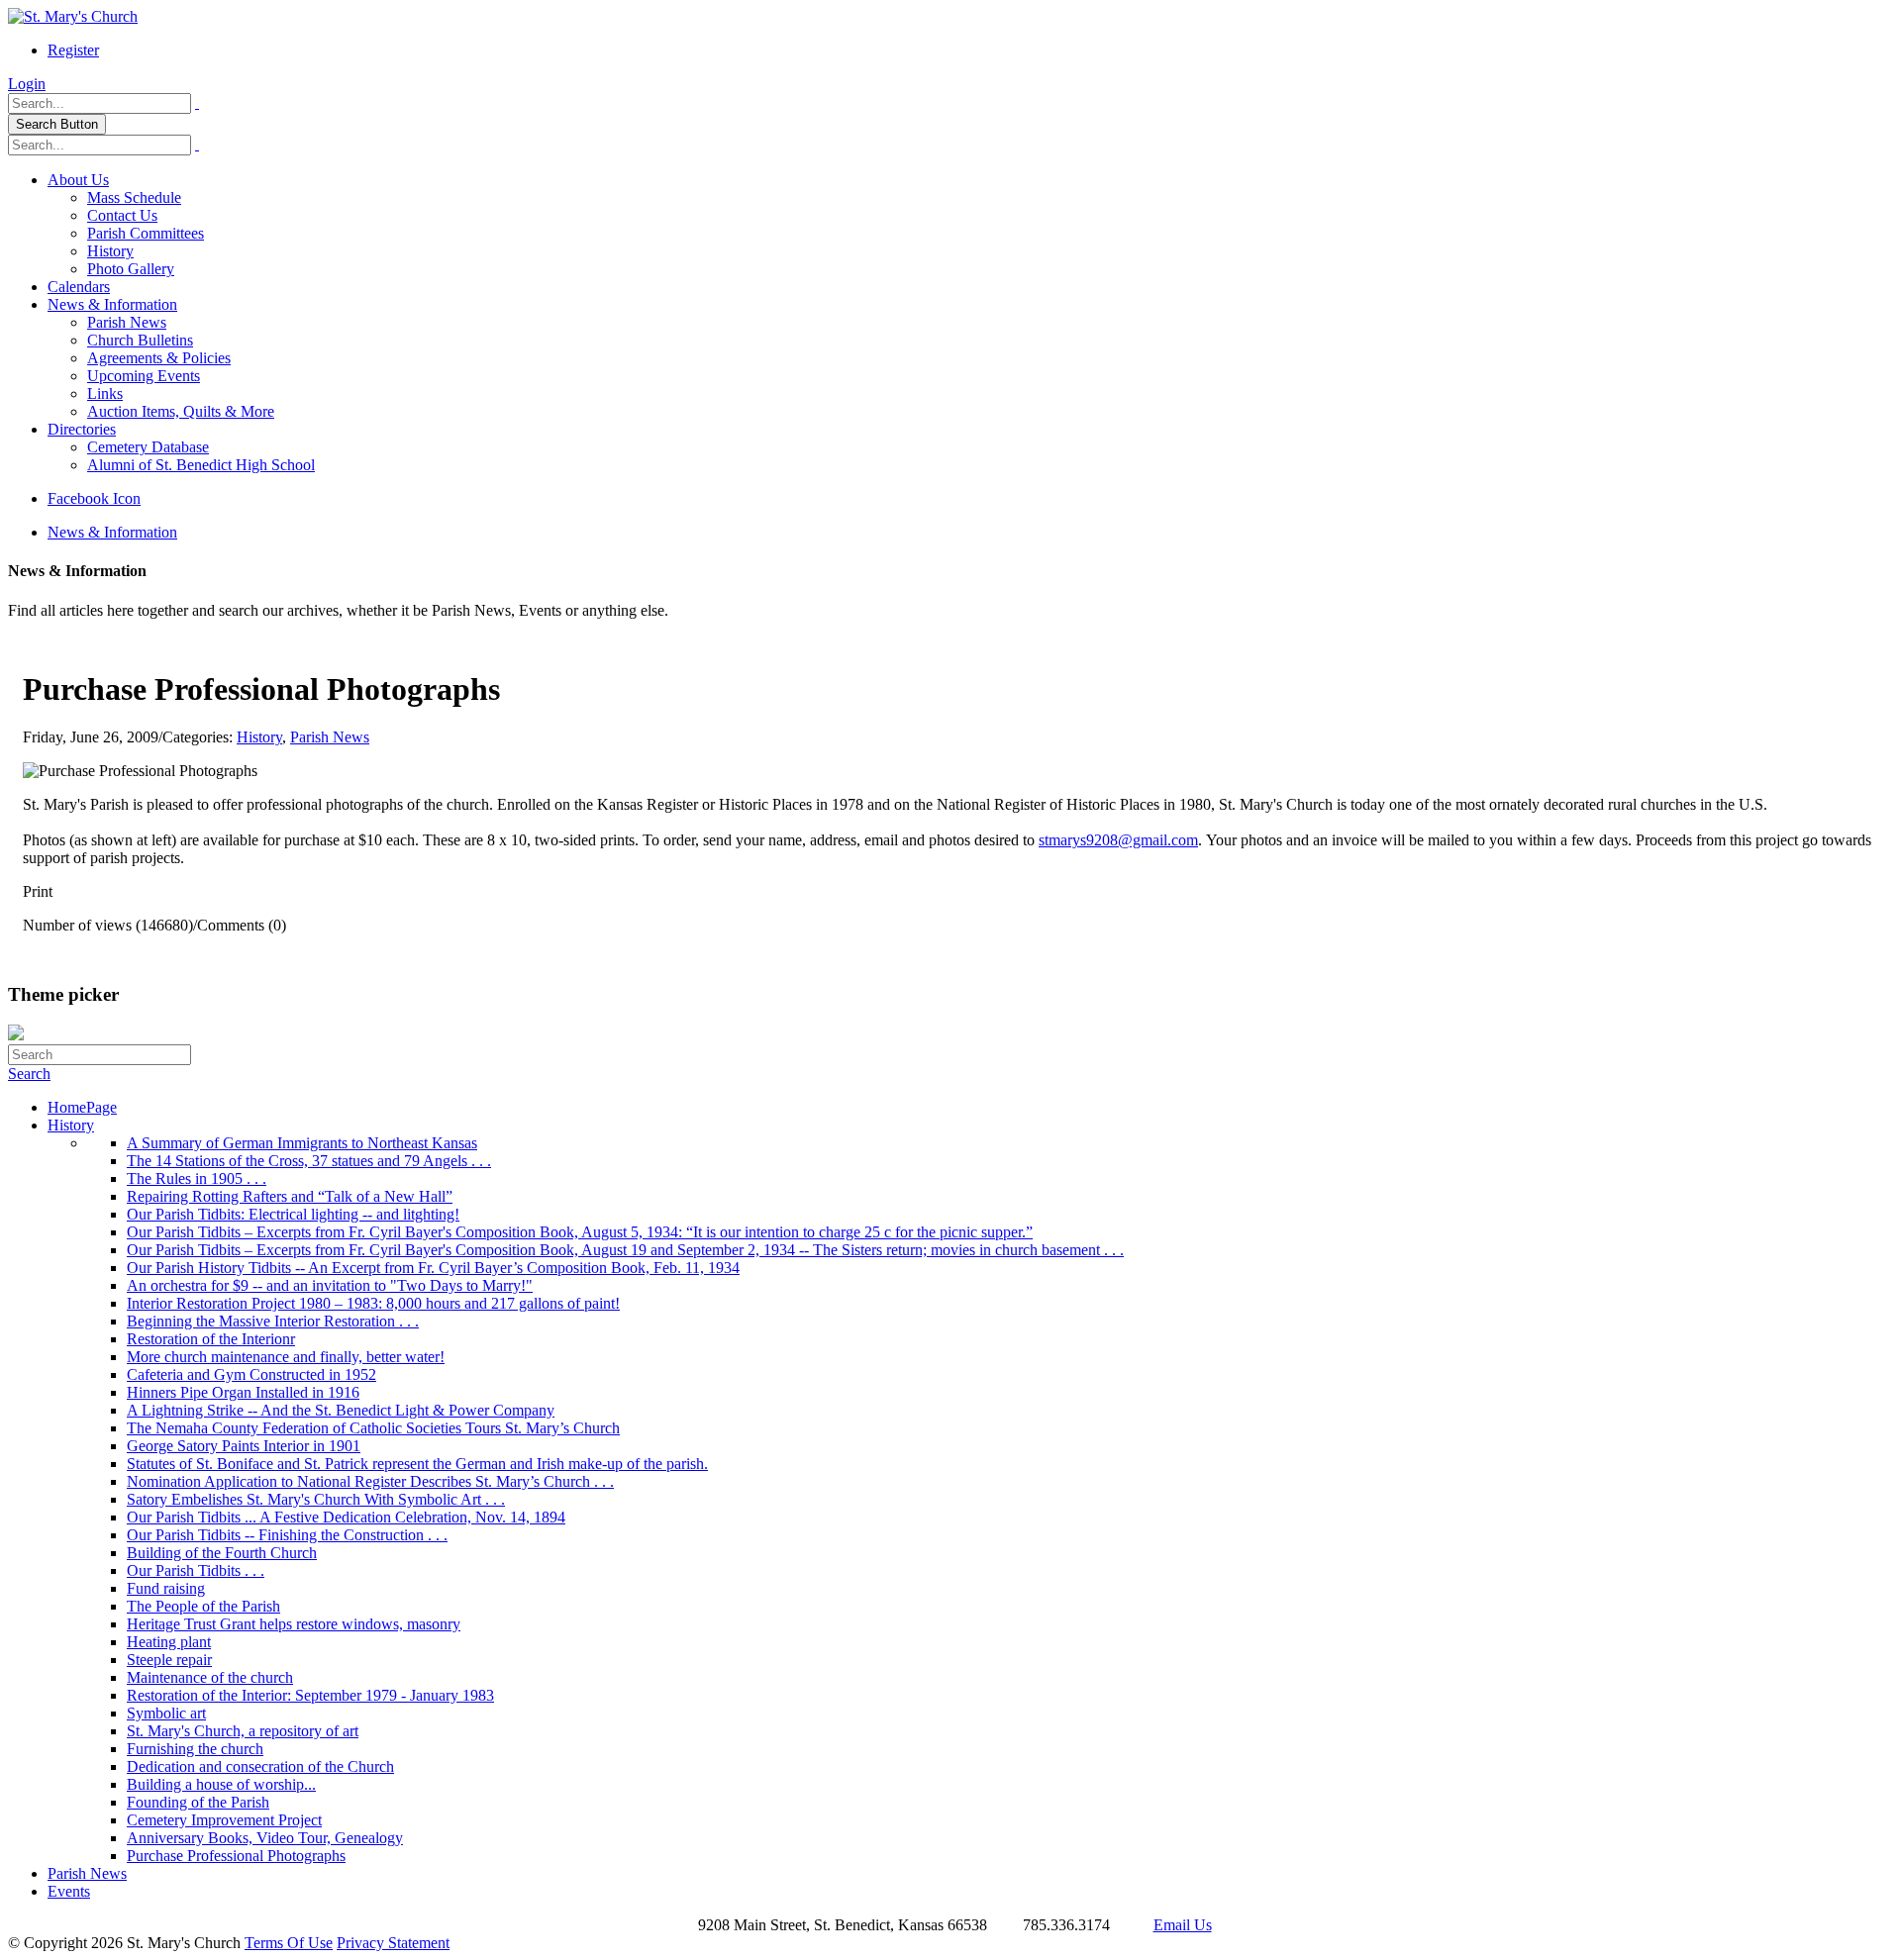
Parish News (127, 322)
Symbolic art (166, 1713)
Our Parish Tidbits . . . (196, 1570)
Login (27, 84)
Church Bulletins (140, 340)
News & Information (112, 304)
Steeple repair (169, 1660)
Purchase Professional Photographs (236, 1856)
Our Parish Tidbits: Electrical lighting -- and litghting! (293, 1214)
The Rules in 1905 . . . (197, 1178)
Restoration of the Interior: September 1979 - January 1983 (310, 1695)
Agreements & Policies (159, 358)
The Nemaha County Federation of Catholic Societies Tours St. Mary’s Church (373, 1428)
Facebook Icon (94, 498)
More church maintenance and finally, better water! (286, 1357)
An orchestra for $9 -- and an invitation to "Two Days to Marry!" (330, 1285)
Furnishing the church (195, 1749)
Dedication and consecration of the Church (260, 1766)
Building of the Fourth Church (222, 1553)
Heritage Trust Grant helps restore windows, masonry (294, 1624)
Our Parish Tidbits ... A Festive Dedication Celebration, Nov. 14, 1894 (346, 1517)
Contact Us (122, 215)
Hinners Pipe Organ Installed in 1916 (243, 1392)
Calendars (79, 287)
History (110, 251)
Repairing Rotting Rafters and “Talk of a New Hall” (290, 1196)
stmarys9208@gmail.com (1118, 840)
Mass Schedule (134, 197)
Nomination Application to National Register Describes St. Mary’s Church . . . (370, 1481)
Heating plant (169, 1642)
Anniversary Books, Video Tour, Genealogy (265, 1838)
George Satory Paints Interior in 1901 (244, 1446)
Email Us (1183, 1925)
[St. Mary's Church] (73, 16)
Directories (82, 429)
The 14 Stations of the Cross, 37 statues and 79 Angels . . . (309, 1161)
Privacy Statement (393, 1943)
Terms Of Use (289, 1943)
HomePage (82, 1107)
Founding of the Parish (198, 1802)
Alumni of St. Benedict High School (201, 465)
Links (105, 393)
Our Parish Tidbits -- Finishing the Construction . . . (287, 1535)
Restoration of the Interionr (211, 1339)
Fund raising (166, 1588)
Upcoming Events (144, 376)
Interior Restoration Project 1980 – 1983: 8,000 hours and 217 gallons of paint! (373, 1303)
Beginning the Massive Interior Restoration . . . (273, 1321)
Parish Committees (146, 233)
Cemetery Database (148, 447)
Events (69, 1891)
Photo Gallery (131, 269)
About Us (78, 180)
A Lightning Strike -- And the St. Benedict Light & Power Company (341, 1410)
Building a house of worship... (221, 1784)
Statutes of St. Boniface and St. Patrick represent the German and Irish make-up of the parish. (417, 1464)
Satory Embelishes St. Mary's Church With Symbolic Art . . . (316, 1499)
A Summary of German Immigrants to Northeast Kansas (302, 1143)
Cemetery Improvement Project (224, 1820)
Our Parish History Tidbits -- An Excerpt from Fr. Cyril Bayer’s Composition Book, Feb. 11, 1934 (433, 1268)
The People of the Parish (203, 1606)
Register (73, 50)
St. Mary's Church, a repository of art (243, 1731)
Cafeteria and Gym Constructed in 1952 (251, 1374)
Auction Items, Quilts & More (181, 411)
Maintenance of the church (210, 1677)
